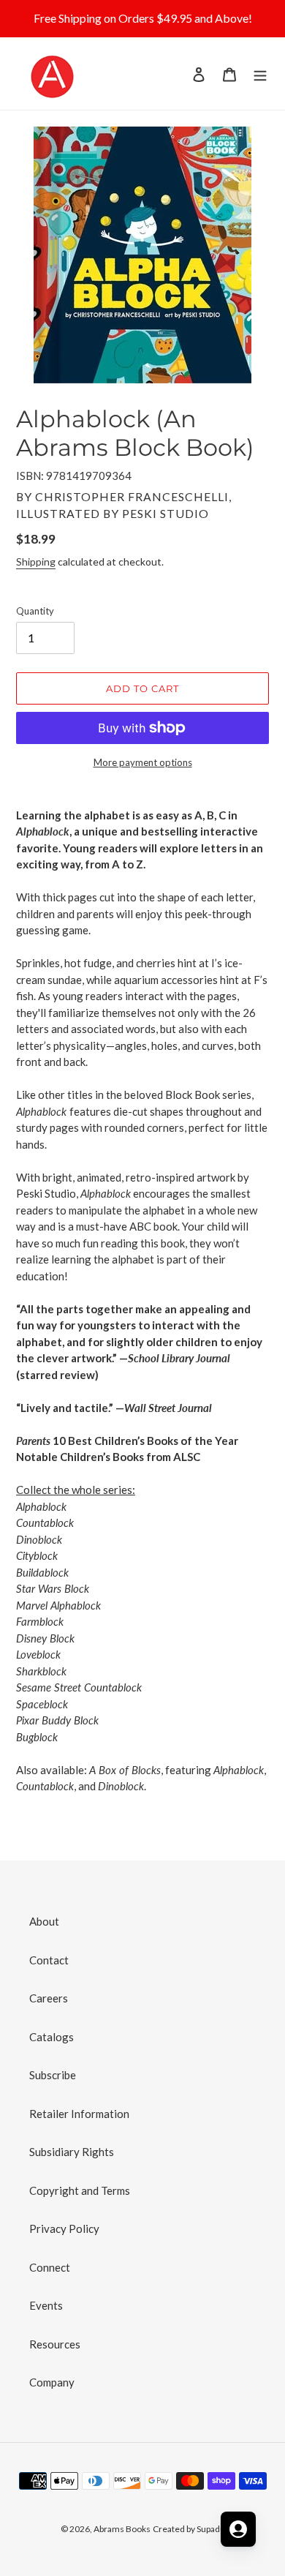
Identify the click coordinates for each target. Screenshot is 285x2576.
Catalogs (52, 2037)
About (44, 1921)
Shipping (36, 562)
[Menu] (260, 74)
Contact (49, 1960)
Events (46, 2305)
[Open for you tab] (238, 2529)
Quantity (35, 611)
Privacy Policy (64, 2228)
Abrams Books (122, 2529)
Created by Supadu (189, 2529)
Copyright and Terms (80, 2190)
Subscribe (53, 2075)
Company (52, 2382)
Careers (49, 1998)
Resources (55, 2344)
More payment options (143, 762)
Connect (50, 2267)
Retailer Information (79, 2114)
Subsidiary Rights (72, 2152)
